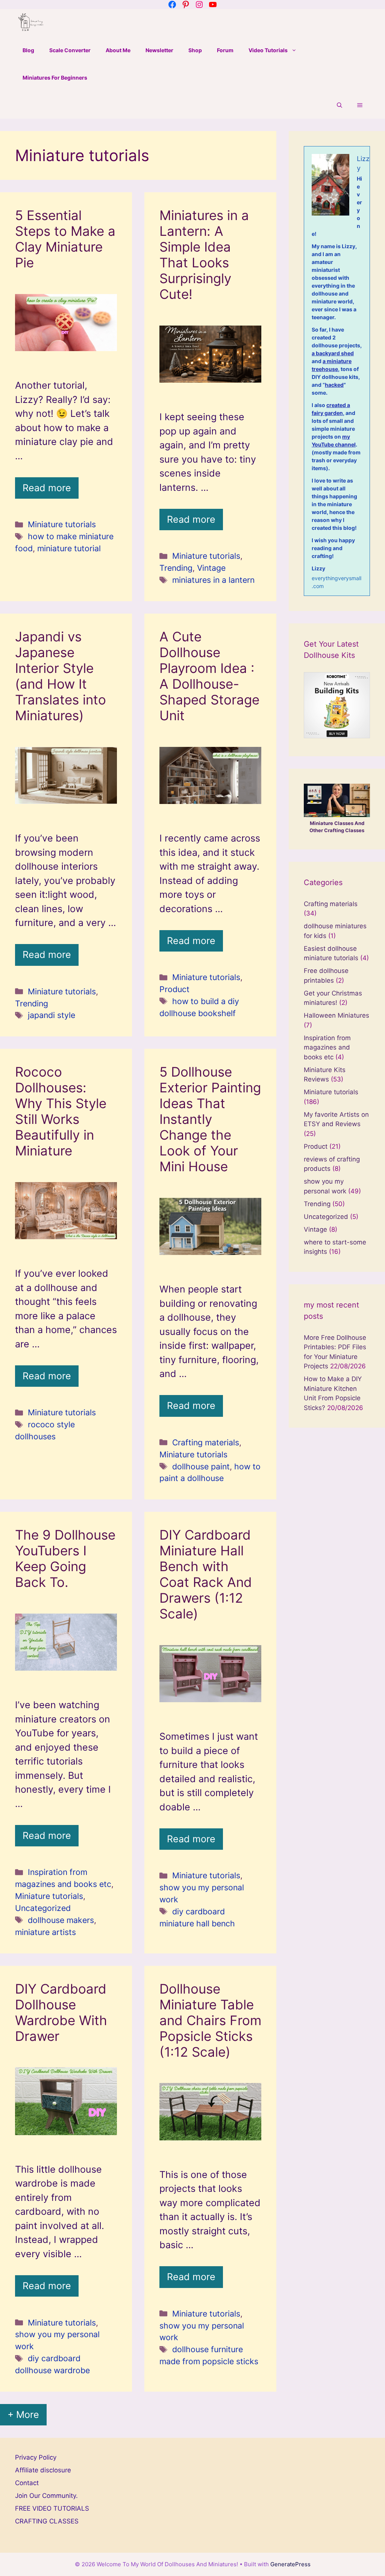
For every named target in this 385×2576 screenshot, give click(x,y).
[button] (360, 105)
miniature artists (45, 1932)
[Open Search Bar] (340, 105)
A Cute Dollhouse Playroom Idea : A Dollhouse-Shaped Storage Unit (209, 676)
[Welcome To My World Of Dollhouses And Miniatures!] (31, 23)
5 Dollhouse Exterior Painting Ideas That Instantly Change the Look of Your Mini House (210, 1119)
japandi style (52, 1015)
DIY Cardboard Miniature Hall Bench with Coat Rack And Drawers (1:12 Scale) (206, 1574)
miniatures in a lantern (213, 580)
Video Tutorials (268, 50)
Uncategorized (43, 1908)
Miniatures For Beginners (55, 78)
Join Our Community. (46, 2496)
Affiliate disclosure (43, 2470)
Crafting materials (206, 1442)
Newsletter (159, 50)
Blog (28, 50)
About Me (118, 50)
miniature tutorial (69, 548)
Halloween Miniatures (336, 1015)
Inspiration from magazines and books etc (327, 1047)
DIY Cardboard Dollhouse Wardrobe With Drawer (61, 2012)
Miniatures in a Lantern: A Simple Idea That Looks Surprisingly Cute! (204, 255)
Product (174, 989)
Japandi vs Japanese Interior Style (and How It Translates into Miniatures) (61, 676)
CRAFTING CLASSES (47, 2521)
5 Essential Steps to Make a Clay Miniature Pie (65, 239)
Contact (27, 2483)
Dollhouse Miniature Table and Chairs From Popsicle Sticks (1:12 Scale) (210, 2020)
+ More (23, 2415)
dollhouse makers (61, 1920)
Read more (47, 488)
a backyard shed (333, 353)
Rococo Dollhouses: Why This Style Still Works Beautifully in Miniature (61, 1111)
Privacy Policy (36, 2457)
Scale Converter (70, 50)
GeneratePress (290, 2564)
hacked (334, 385)
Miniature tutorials (62, 524)
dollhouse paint (201, 1466)
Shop (195, 50)
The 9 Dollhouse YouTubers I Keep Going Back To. (65, 1558)
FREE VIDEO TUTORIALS (52, 2508)
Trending (176, 568)
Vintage (211, 568)
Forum (225, 50)
